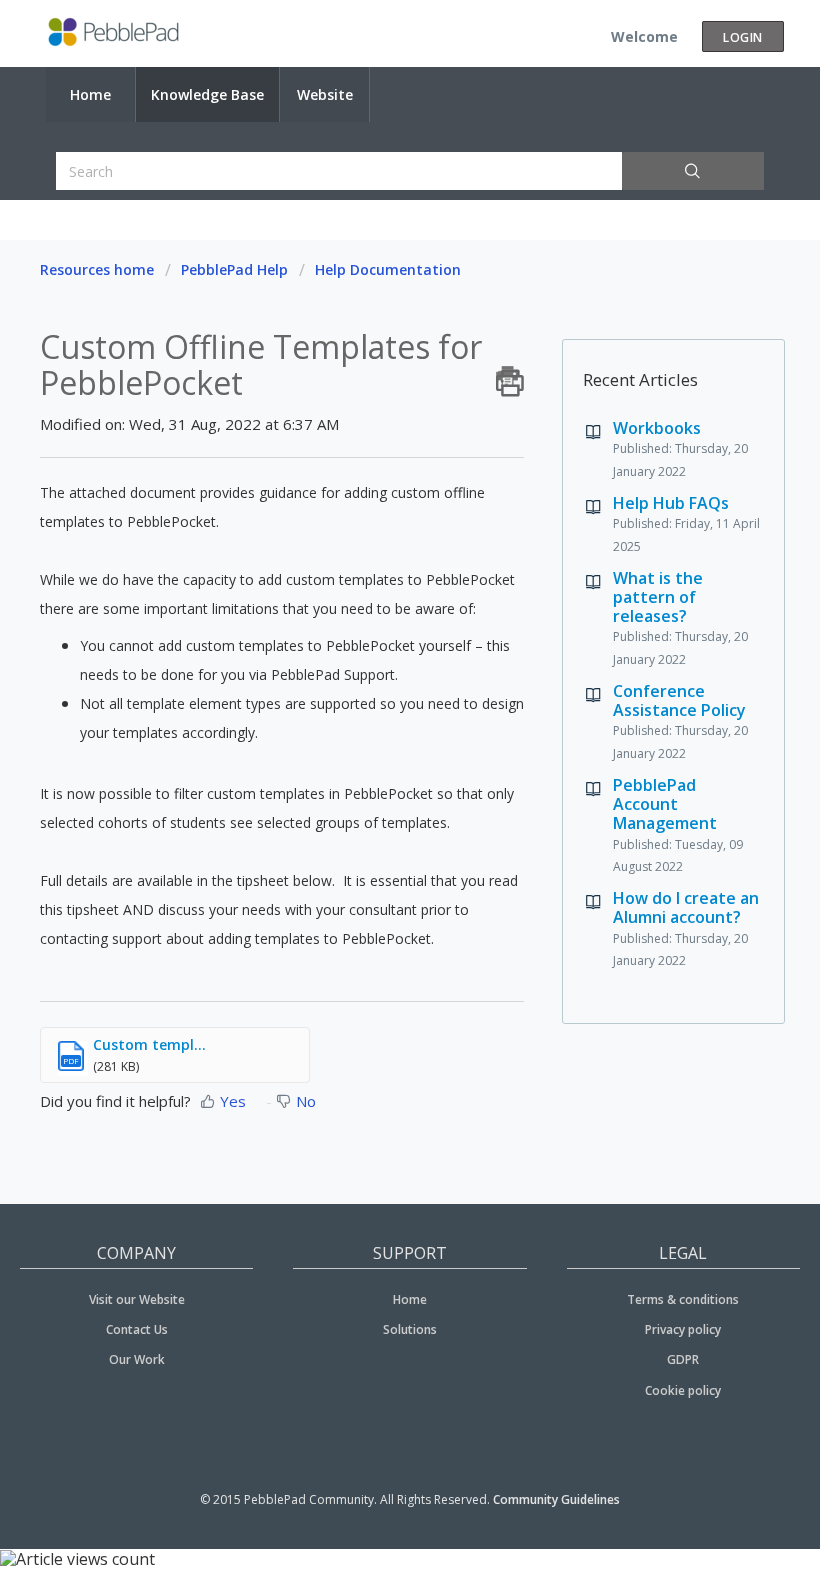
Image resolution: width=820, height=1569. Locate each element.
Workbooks (657, 428)
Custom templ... (149, 1044)
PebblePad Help (234, 269)
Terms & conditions (683, 1299)
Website (325, 94)
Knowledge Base (207, 94)
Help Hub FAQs (671, 503)
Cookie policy (683, 1390)
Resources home (97, 269)
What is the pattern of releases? (658, 597)
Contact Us (137, 1329)
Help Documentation (388, 269)
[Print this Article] (510, 376)
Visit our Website (137, 1299)
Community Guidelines (556, 1499)
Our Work (137, 1359)
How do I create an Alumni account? (686, 907)
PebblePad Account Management (665, 804)
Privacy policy (683, 1329)
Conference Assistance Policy (679, 700)
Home (90, 94)
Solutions (410, 1329)
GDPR (683, 1359)
